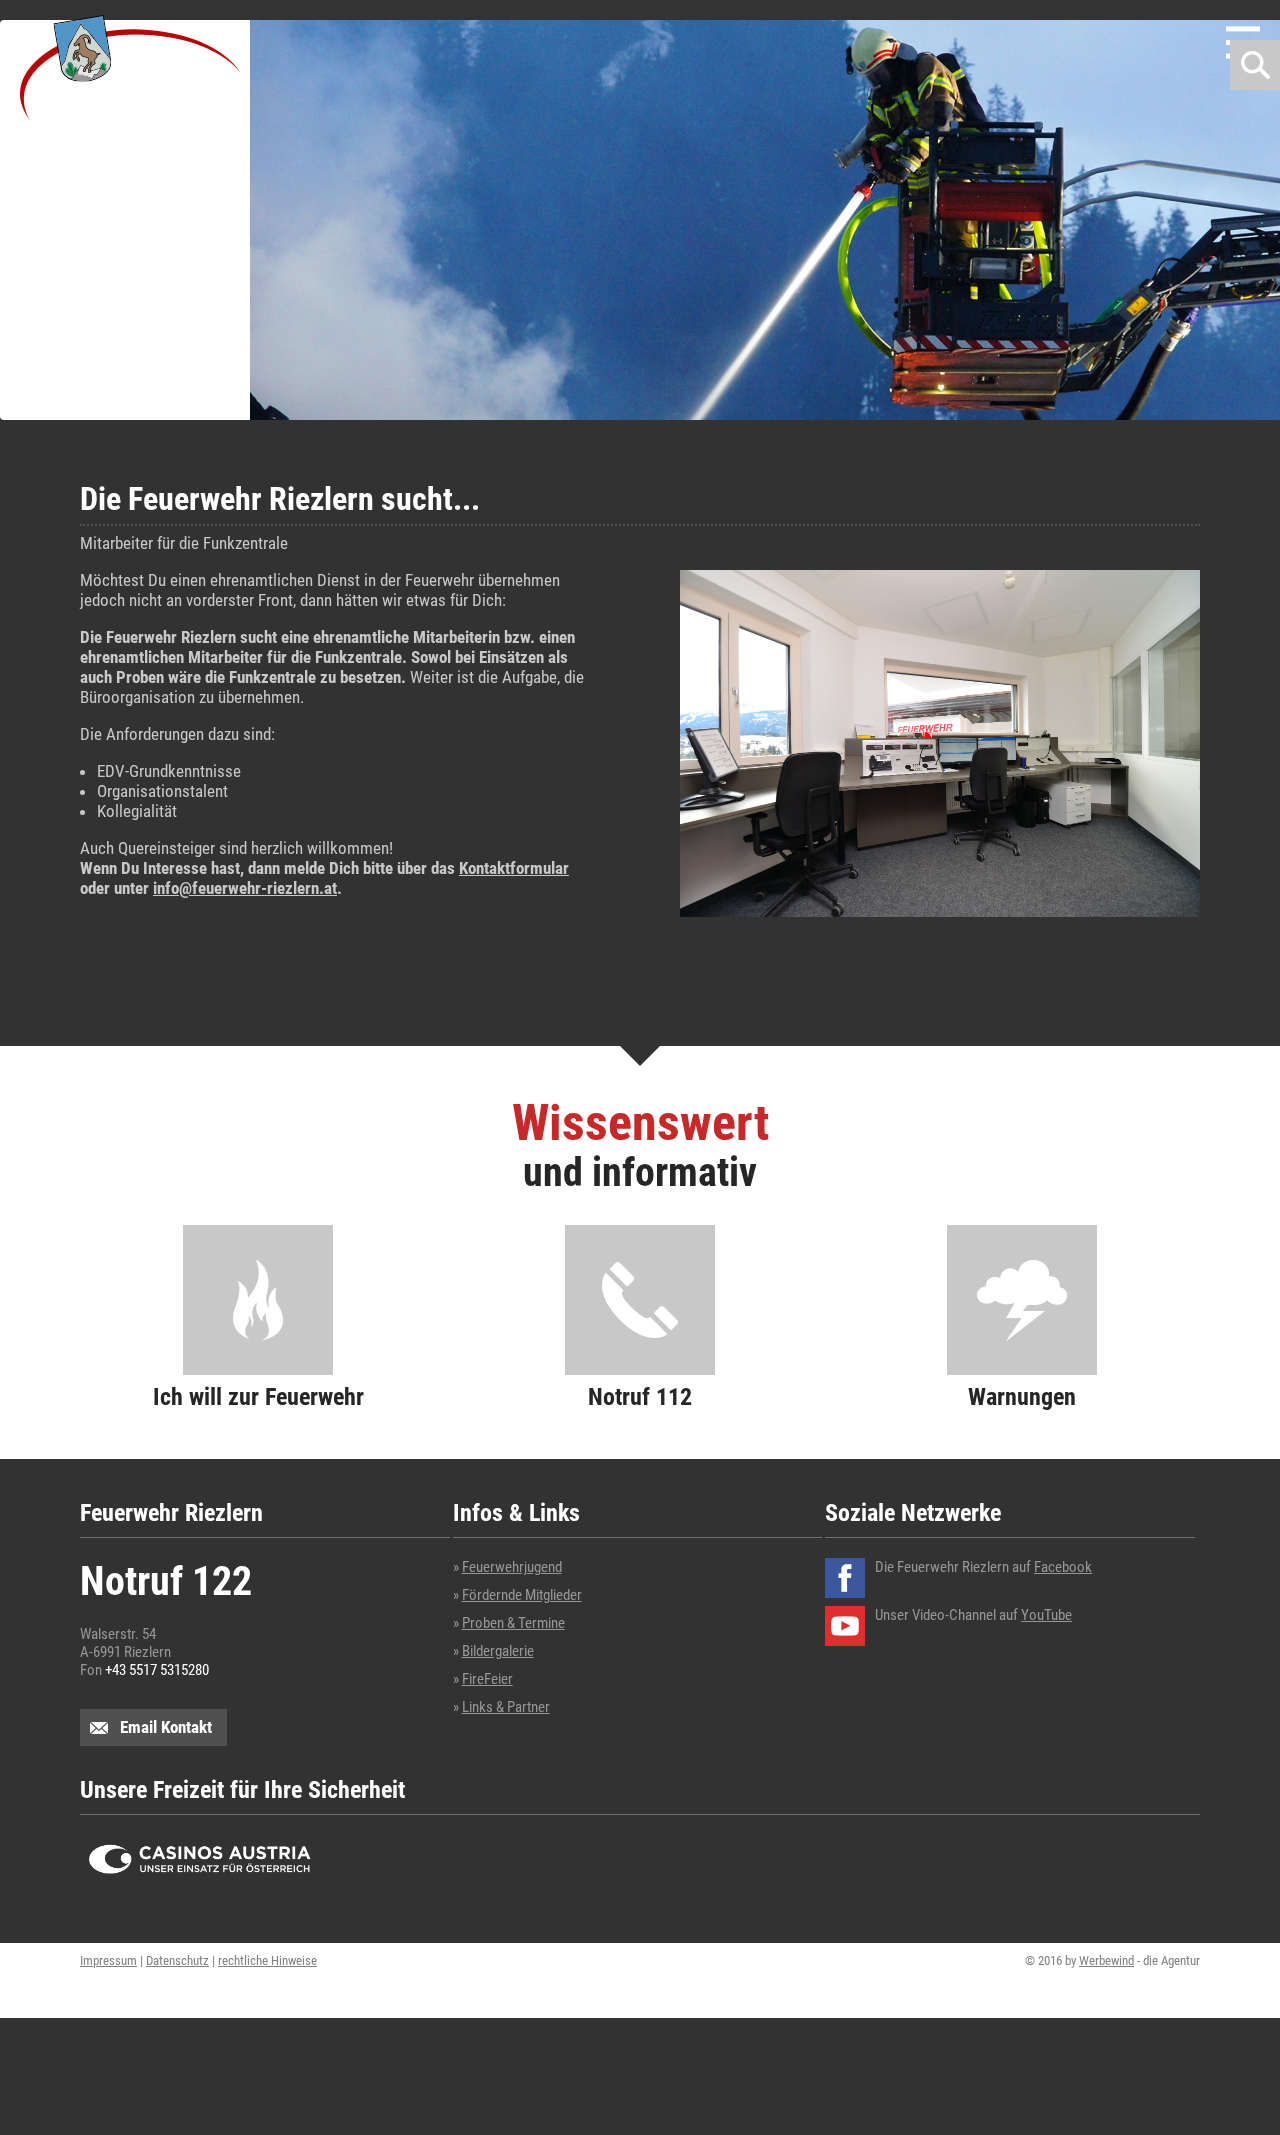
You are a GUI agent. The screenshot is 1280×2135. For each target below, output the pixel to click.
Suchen (1255, 65)
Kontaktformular (514, 868)
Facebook (1063, 1567)
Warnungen (1022, 1396)
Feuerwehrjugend (512, 1567)
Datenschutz (177, 1960)
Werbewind (1106, 1960)
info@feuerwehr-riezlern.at (245, 888)
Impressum (108, 1960)
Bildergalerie (498, 1651)
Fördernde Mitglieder (522, 1595)
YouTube (1046, 1615)
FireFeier (487, 1679)
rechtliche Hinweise (267, 1960)
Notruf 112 (640, 1396)
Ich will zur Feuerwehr (258, 1396)
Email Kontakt (166, 1727)
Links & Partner (506, 1707)
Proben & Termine (513, 1623)
